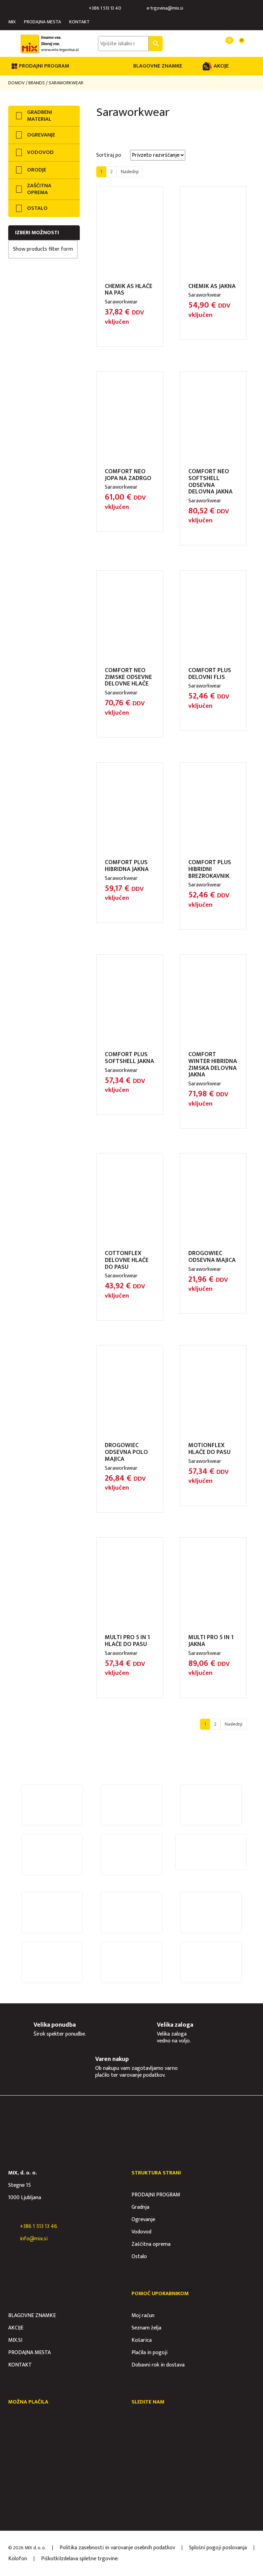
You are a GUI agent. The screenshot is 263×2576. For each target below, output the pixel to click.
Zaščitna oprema (151, 2244)
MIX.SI (15, 2340)
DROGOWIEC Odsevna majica (212, 1257)
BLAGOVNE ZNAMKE (158, 66)
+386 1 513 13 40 (105, 8)
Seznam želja (146, 2328)
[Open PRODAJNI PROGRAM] (74, 66)
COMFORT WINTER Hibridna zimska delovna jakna (213, 1065)
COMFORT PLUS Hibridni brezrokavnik (210, 869)
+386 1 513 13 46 (39, 2226)
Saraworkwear (121, 302)
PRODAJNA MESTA (42, 22)
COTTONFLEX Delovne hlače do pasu (127, 1260)
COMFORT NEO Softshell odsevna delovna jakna (210, 482)
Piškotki (50, 2559)
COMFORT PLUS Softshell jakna (129, 1058)
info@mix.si (34, 2239)
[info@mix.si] (12, 2239)
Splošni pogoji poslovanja (218, 2548)
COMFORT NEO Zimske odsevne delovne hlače (128, 677)
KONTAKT (79, 22)
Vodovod (141, 2232)
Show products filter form (43, 249)
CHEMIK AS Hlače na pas (129, 290)
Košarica (142, 2340)
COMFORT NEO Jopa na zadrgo (128, 475)
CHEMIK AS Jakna (212, 286)
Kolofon (18, 2559)
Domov (16, 83)
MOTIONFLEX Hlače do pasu (209, 1449)
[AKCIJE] (207, 66)
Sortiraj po (109, 155)
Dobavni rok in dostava (158, 2365)
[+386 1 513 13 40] (83, 8)
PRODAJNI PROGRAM (156, 2195)
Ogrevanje (143, 2220)
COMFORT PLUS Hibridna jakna (127, 866)
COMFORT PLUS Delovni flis (210, 674)
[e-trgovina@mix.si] (141, 8)
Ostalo (139, 2257)
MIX (12, 22)
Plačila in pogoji (149, 2353)
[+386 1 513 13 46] (12, 2227)
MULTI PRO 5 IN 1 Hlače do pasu (127, 1641)
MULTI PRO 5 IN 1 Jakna (211, 1641)
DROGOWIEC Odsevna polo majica (126, 1452)
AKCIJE (221, 66)
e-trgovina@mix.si (165, 8)
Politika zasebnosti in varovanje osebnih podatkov (117, 2548)
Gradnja (140, 2207)
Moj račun (143, 2316)
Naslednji (130, 172)
